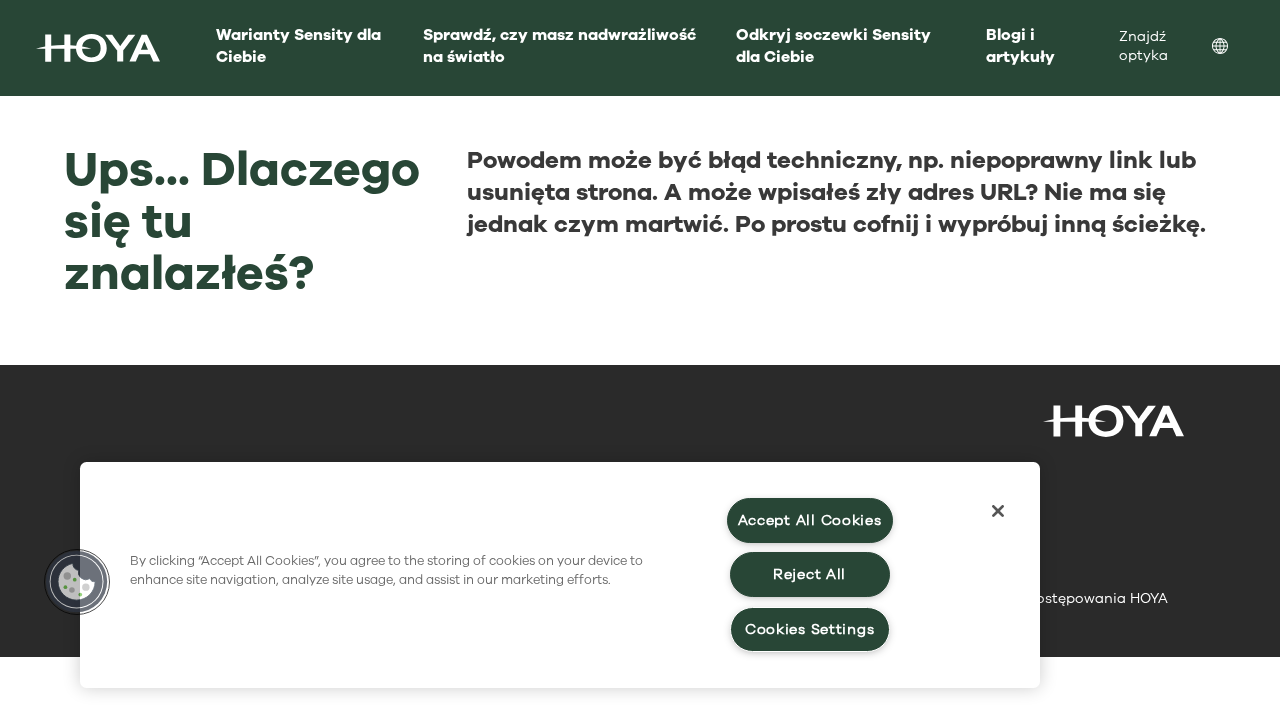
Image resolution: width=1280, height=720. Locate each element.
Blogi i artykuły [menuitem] (1020, 46)
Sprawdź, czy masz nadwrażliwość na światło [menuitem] (559, 46)
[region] (560, 575)
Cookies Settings (810, 629)
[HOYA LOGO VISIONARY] (98, 48)
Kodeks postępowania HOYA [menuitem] (1070, 598)
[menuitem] (1236, 48)
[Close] (998, 511)
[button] (77, 582)
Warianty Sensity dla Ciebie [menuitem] (298, 46)
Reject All (809, 574)
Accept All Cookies (810, 520)
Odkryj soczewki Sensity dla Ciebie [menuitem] (833, 46)
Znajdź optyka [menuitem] (1143, 46)
